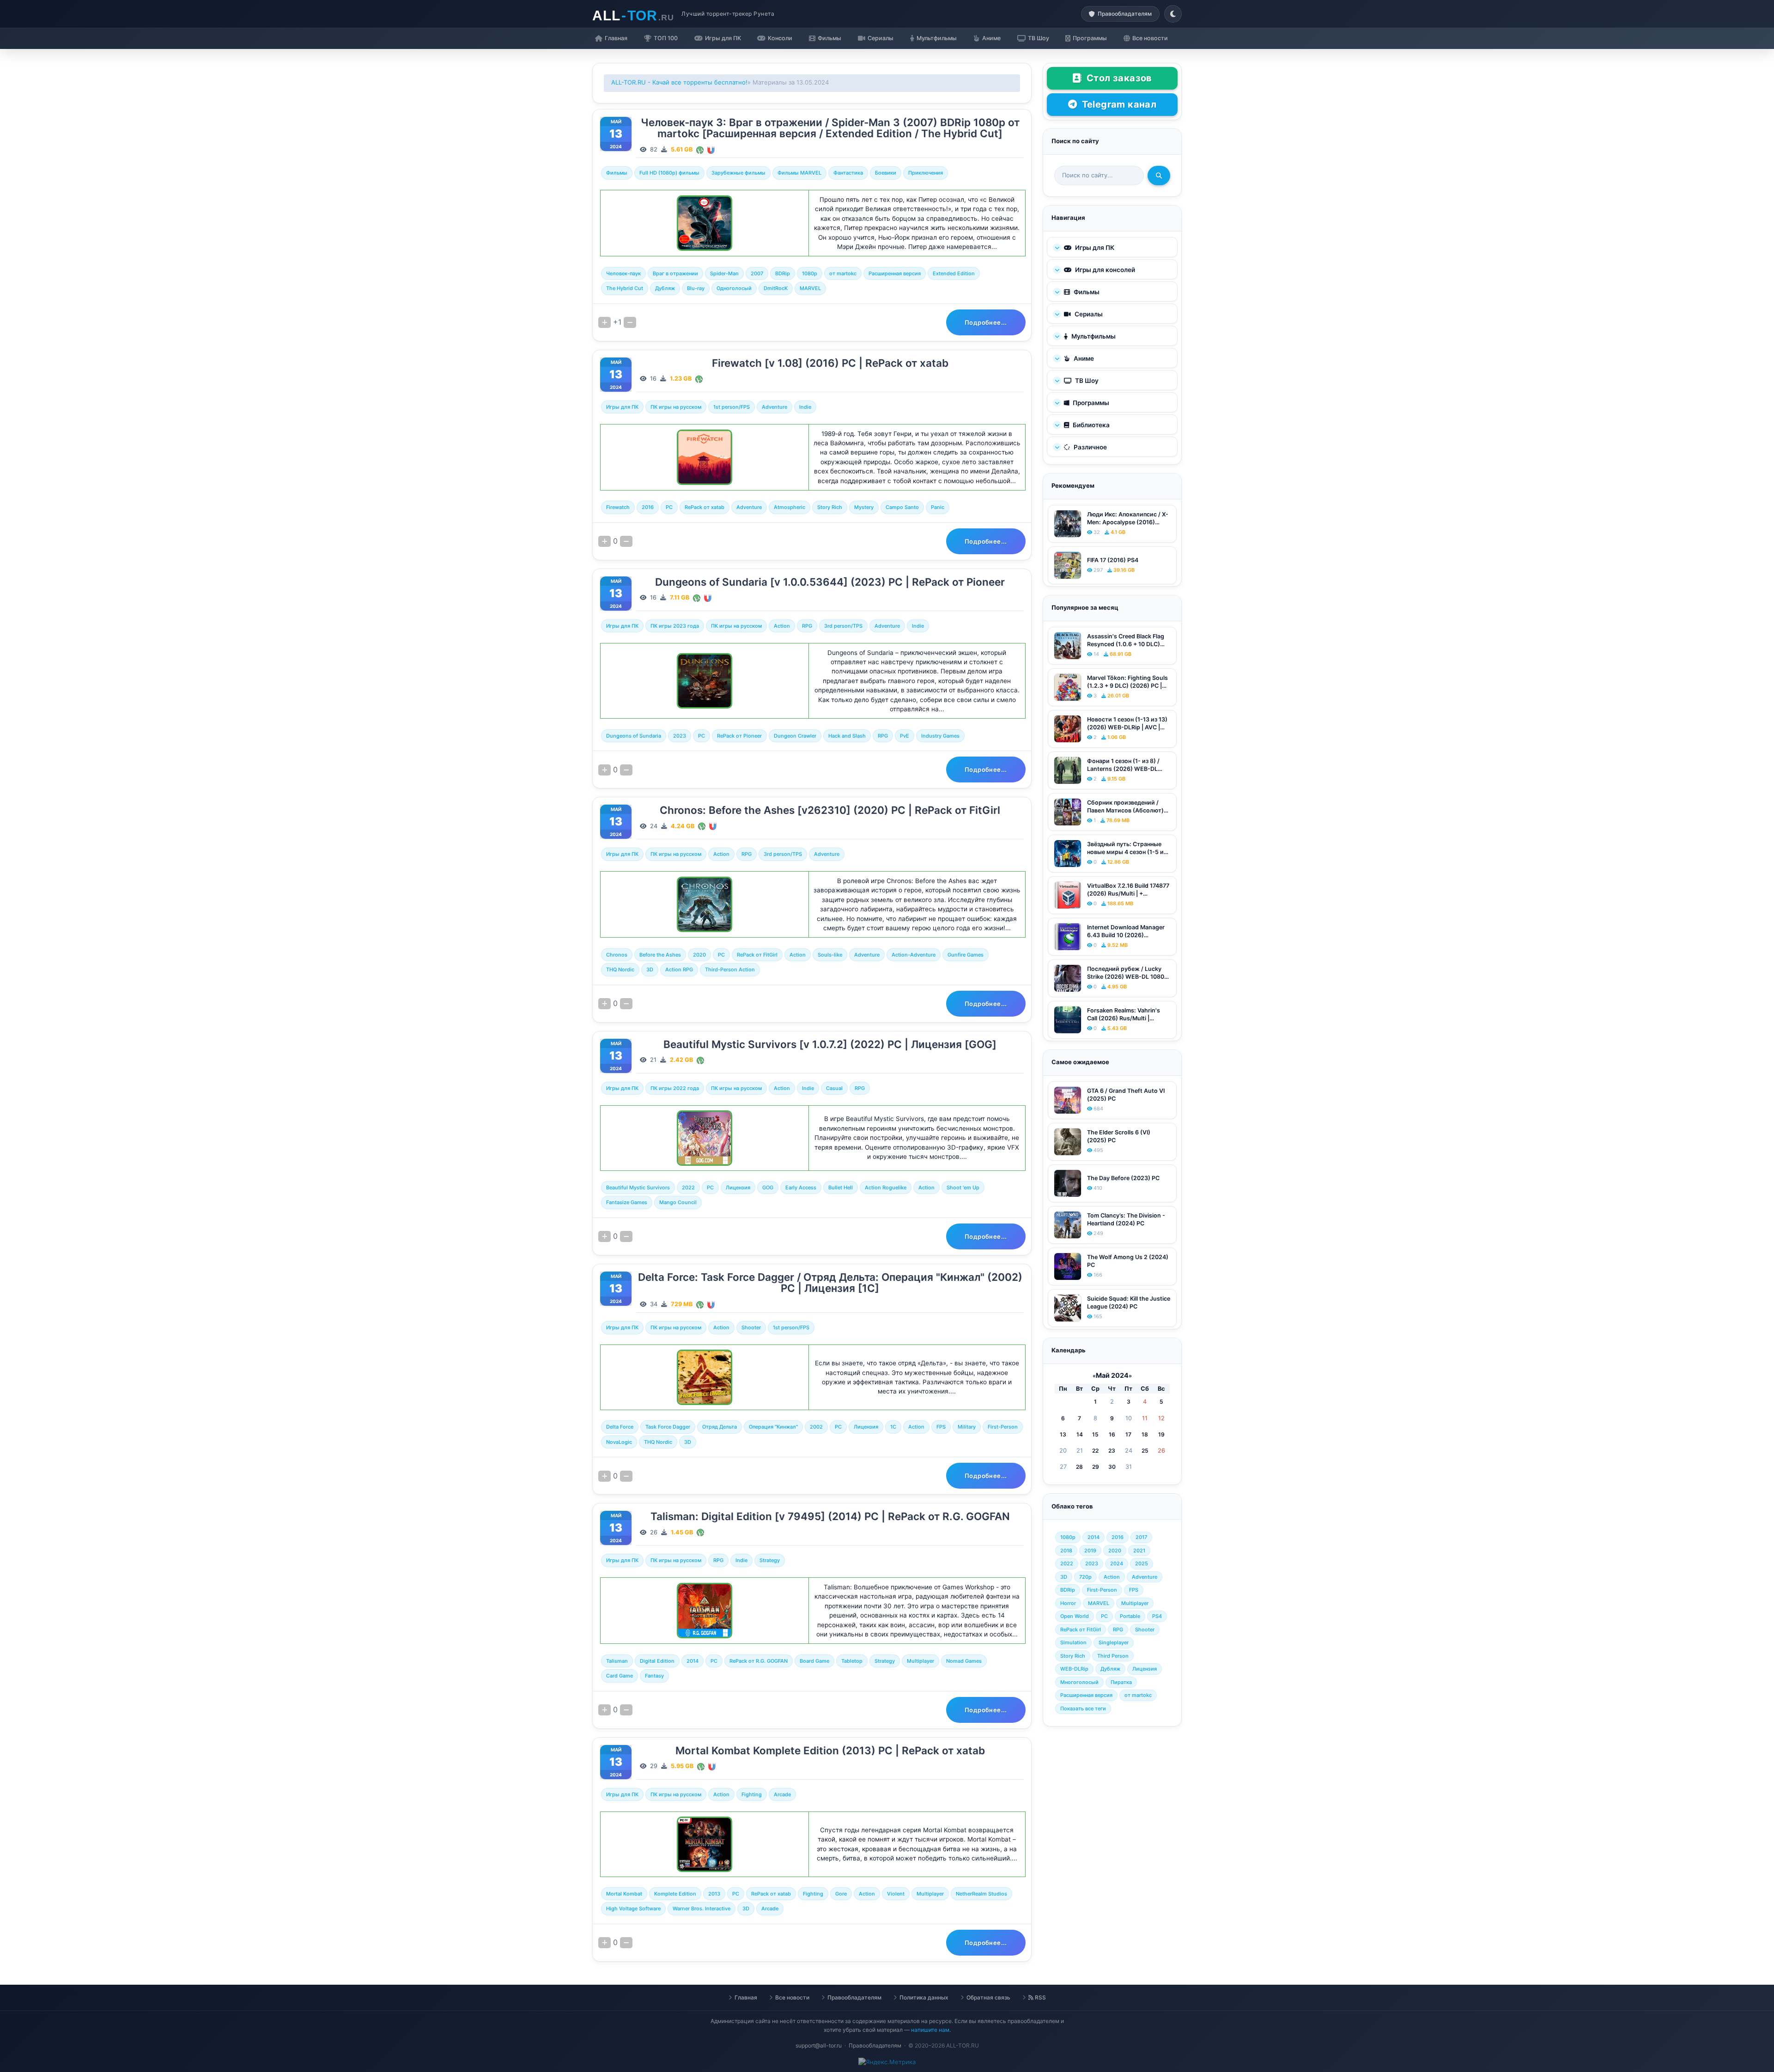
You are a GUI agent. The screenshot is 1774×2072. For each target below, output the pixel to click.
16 (1112, 1434)
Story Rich (830, 507)
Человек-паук (623, 273)
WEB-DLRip (1074, 1669)
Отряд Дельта (720, 1427)
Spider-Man (724, 273)
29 (1096, 1467)
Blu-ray (696, 288)
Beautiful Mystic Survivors (638, 1187)
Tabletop (852, 1661)
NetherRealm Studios (981, 1894)
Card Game (620, 1676)
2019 (1090, 1551)
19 (1161, 1434)
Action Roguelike (886, 1187)
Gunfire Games (966, 955)
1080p (810, 273)
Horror (1068, 1603)
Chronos (617, 955)
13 (1063, 1434)
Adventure (775, 407)
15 (1095, 1434)
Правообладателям (854, 1997)
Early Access (801, 1187)
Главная (746, 1997)
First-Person (1003, 1427)
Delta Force (620, 1427)
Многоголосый (1079, 1682)
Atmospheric (790, 507)
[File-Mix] (700, 149)
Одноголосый (734, 288)
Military (967, 1427)
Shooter (751, 1327)
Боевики (886, 173)
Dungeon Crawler (795, 736)
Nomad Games (964, 1661)
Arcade (782, 1794)
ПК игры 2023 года (675, 626)
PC (669, 507)
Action (782, 626)
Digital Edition (657, 1661)
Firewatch (618, 507)
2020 (699, 955)
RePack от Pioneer (739, 736)
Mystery (864, 507)
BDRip (783, 273)
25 (1145, 1451)
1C (893, 1427)
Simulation (1073, 1642)
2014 (693, 1661)
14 (1080, 1434)
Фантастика (848, 173)
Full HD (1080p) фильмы (669, 173)
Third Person (1113, 1656)
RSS (1040, 1997)
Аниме (1083, 358)
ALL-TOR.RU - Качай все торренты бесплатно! (679, 82)
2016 (648, 507)
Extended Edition (954, 273)
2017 (1141, 1537)
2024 (1117, 1563)
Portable (1130, 1616)
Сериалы (1088, 314)
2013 (714, 1894)
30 (1112, 1467)
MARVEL (810, 288)
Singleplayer (1114, 1642)
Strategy (770, 1560)
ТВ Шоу (1086, 381)
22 (1095, 1451)
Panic (938, 507)
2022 (688, 1187)
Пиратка (1121, 1682)
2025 (1142, 1563)
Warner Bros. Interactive (702, 1908)
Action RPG (679, 969)
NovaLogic (619, 1442)
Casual (834, 1088)
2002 (816, 1427)
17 (1128, 1434)
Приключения (926, 173)
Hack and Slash (847, 736)
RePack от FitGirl (757, 955)
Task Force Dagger (668, 1427)
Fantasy (654, 1676)
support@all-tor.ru (819, 2045)
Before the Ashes (660, 955)
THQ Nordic (620, 969)
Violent (896, 1894)
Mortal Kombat (624, 1894)
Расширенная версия (895, 273)
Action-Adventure (914, 955)
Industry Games (940, 736)
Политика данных (924, 1997)
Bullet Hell (841, 1187)
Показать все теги (1083, 1708)
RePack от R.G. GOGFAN (759, 1661)
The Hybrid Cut (625, 288)
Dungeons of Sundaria (634, 736)
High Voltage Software (633, 1908)
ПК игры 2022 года (675, 1088)
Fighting (752, 1794)
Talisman (617, 1661)
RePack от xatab (705, 507)
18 (1145, 1434)
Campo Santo (902, 507)
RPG (807, 626)
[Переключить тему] (1173, 14)
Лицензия (738, 1187)
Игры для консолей (1104, 270)
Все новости (792, 1997)
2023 (680, 736)
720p (1085, 1577)
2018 (1066, 1551)
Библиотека (1091, 425)
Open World (1075, 1616)
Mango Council (678, 1202)
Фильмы (617, 173)
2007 (757, 273)
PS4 (1157, 1616)
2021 (1139, 1551)
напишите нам (930, 2030)
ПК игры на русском (676, 407)
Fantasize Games (627, 1202)
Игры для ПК (622, 407)
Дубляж (665, 288)
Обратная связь (988, 1997)
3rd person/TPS (843, 626)
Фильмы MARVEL (799, 173)
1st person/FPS (732, 407)
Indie (805, 407)
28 (1079, 1467)
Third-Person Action (730, 969)
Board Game (814, 1661)
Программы (1090, 403)
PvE (905, 736)
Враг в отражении (675, 273)
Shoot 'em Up (963, 1187)
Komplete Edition (675, 1894)
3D (650, 969)
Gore (841, 1894)
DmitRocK (776, 288)
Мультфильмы (1093, 336)
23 (1112, 1451)
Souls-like (830, 955)
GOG (768, 1187)
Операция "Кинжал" (773, 1427)
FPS (941, 1427)
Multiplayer (920, 1661)
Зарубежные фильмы (738, 173)
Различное (1090, 447)
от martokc (843, 273)
